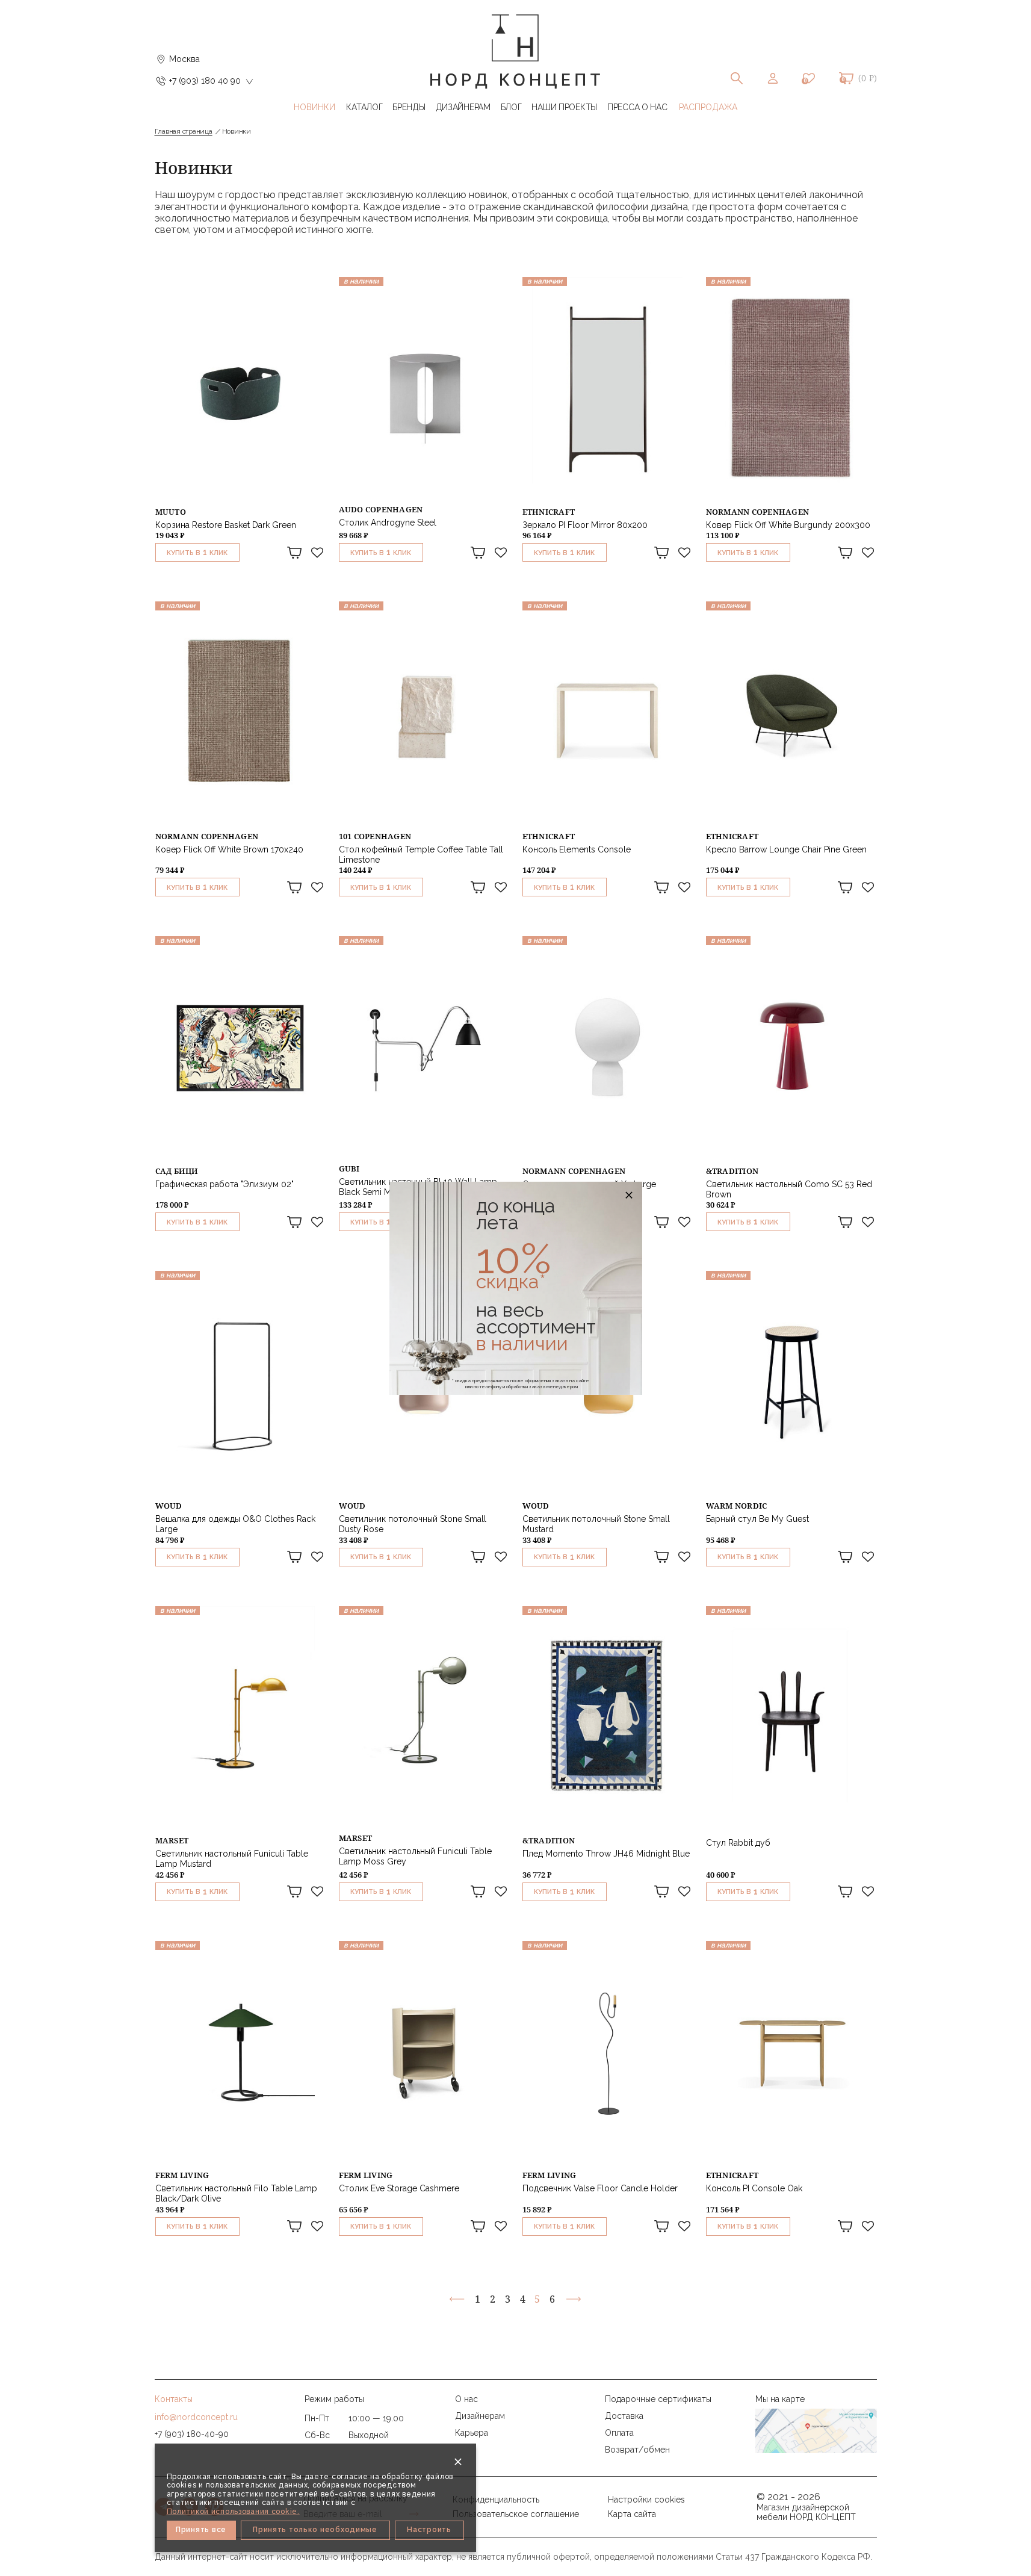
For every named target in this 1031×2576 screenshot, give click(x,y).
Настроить (429, 2530)
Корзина (846, 78)
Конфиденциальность (496, 2500)
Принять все (201, 2530)
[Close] (458, 2462)
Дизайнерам (480, 2416)
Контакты (174, 2399)
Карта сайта (632, 2514)
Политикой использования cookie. (233, 2512)
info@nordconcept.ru (196, 2417)
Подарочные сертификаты (658, 2399)
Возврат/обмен (637, 2450)
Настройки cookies (646, 2500)
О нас (466, 2399)
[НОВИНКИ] (315, 107)
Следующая (573, 2299)
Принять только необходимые (315, 2530)
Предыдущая (457, 2299)
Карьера (472, 2433)
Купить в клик (197, 552)
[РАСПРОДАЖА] (708, 107)
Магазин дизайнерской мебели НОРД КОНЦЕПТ (806, 2512)
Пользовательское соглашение (516, 2514)
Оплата (619, 2433)
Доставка (624, 2416)
